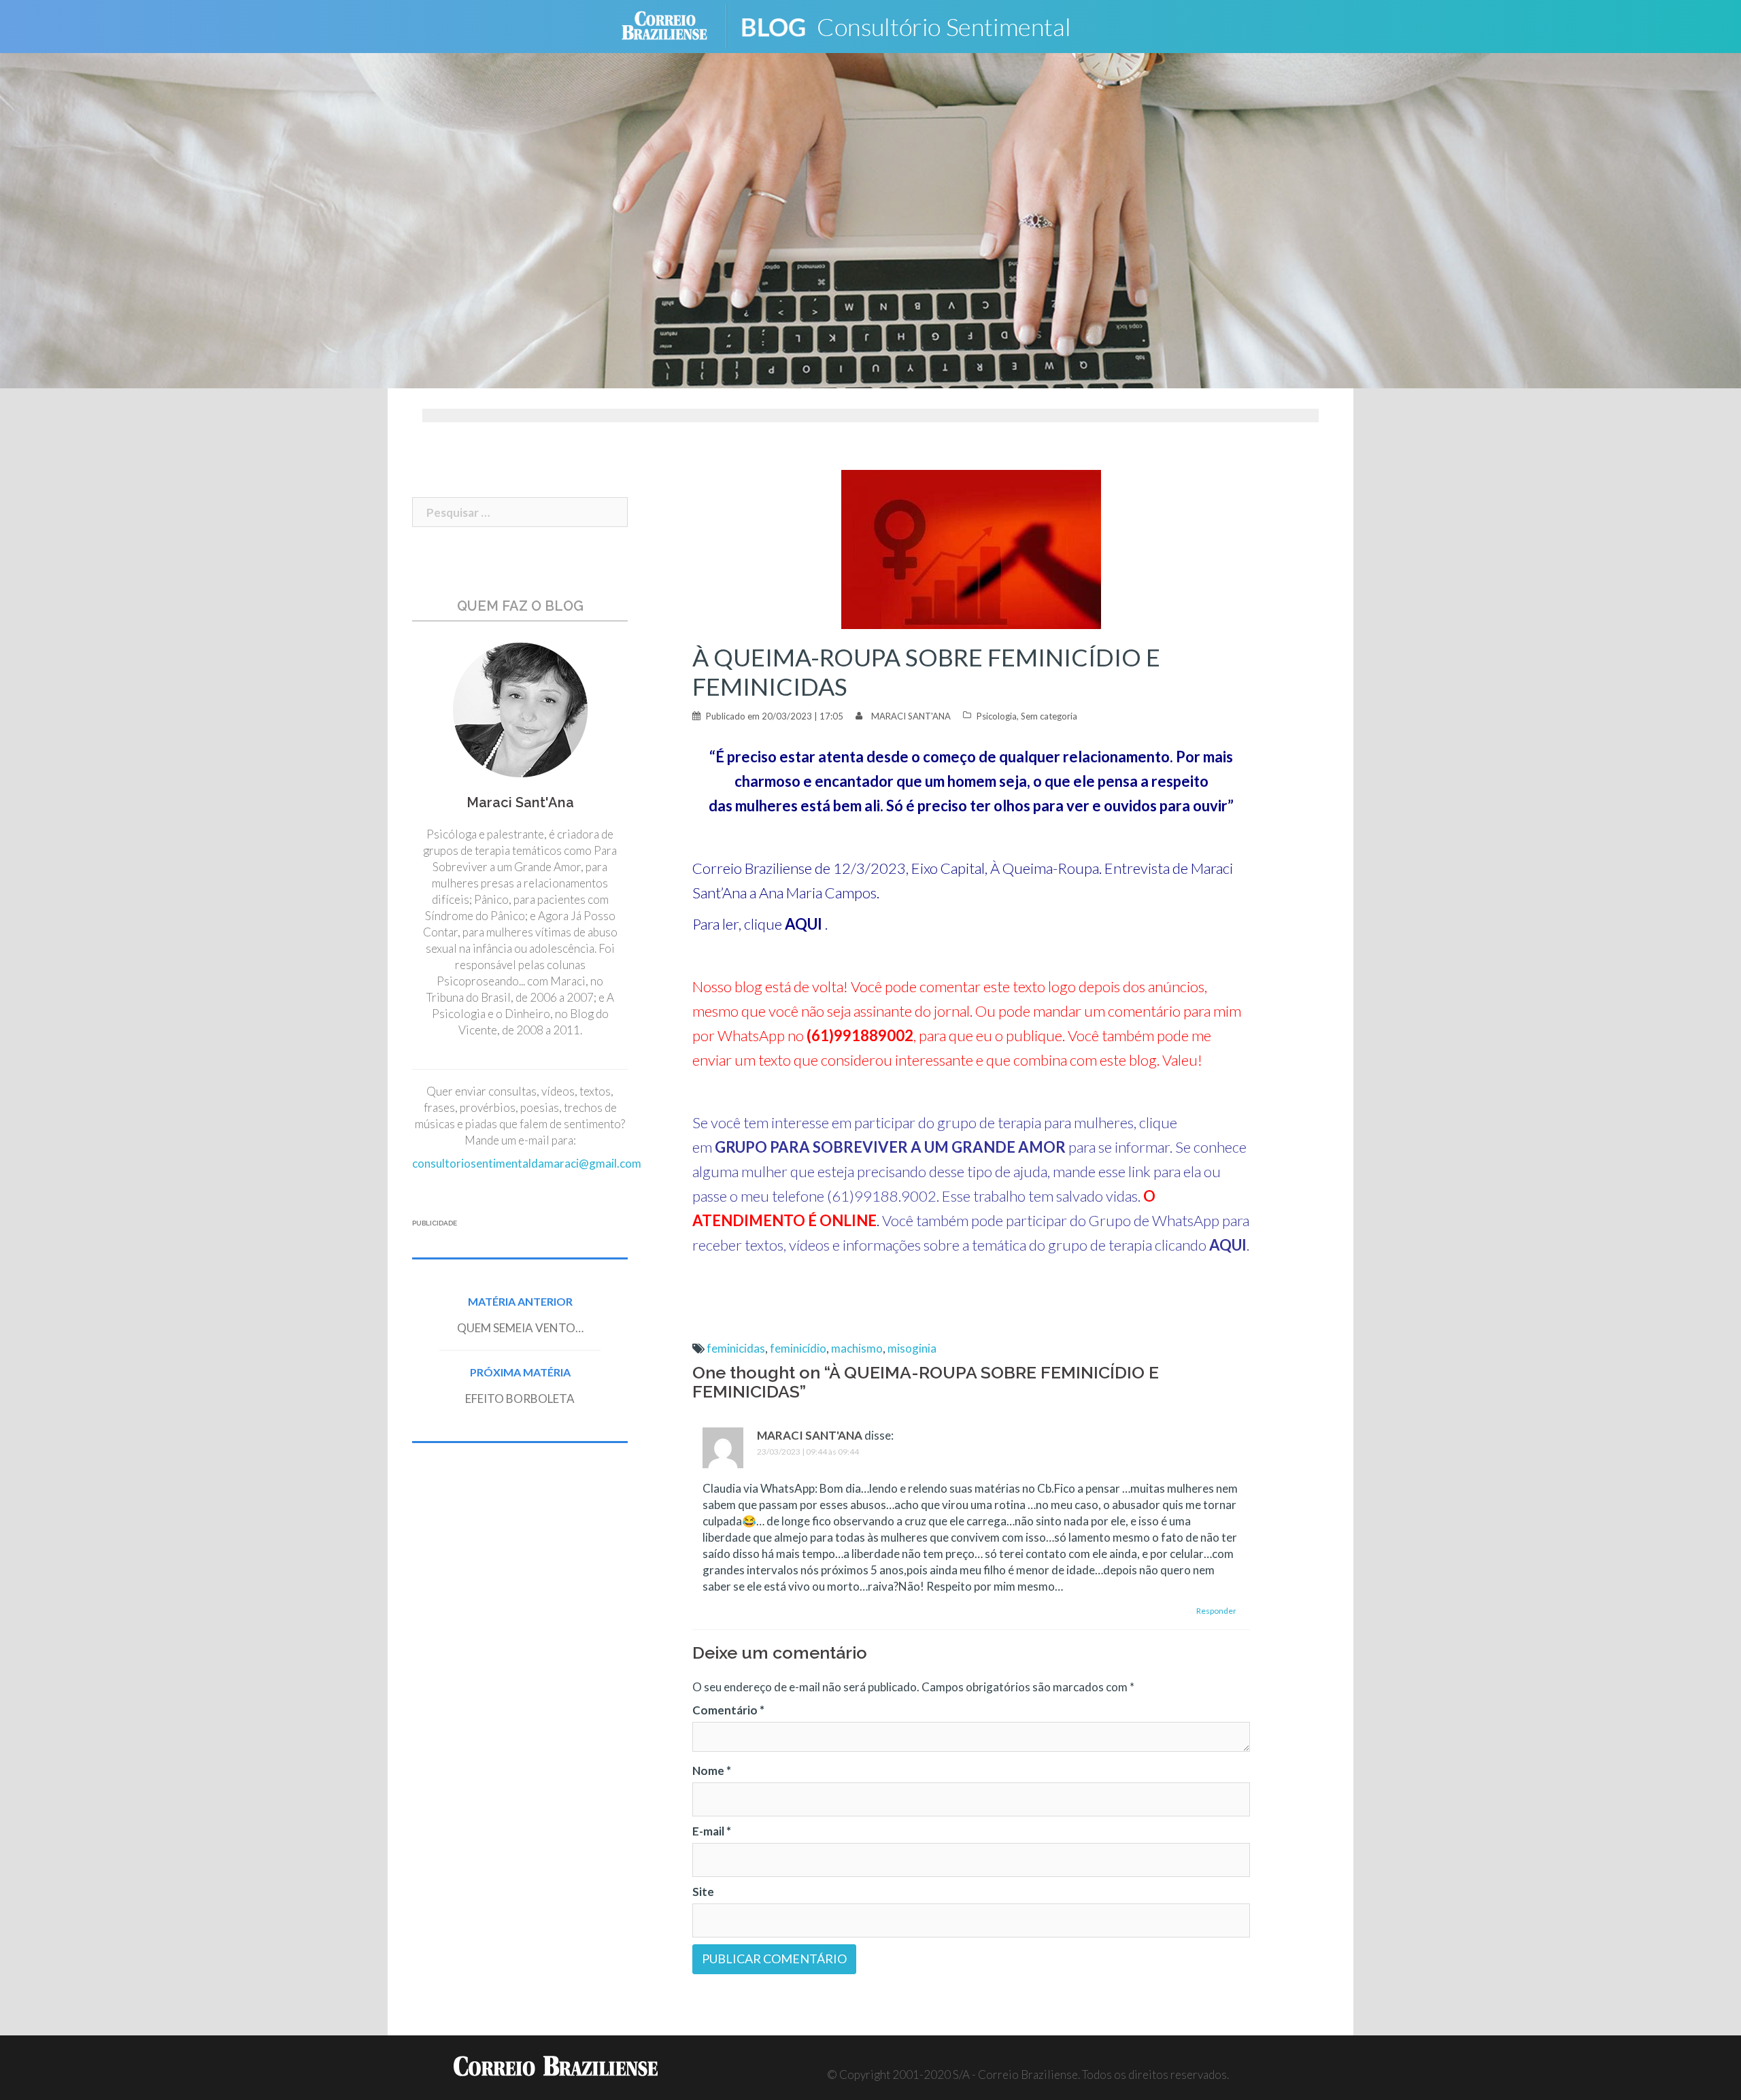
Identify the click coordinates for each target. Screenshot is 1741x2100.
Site (703, 1892)
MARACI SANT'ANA (911, 716)
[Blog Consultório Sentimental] (925, 25)
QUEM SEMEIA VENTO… (520, 1328)
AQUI (804, 924)
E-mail (712, 1831)
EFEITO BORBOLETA (520, 1399)
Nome (712, 1771)
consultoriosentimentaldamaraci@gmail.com (527, 1163)
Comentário (728, 1710)
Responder (1216, 1611)
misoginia (912, 1348)
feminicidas (736, 1348)
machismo (857, 1348)
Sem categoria (1049, 716)
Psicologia (997, 716)
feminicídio (798, 1348)
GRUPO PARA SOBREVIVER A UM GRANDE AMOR (890, 1147)
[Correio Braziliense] (675, 25)
